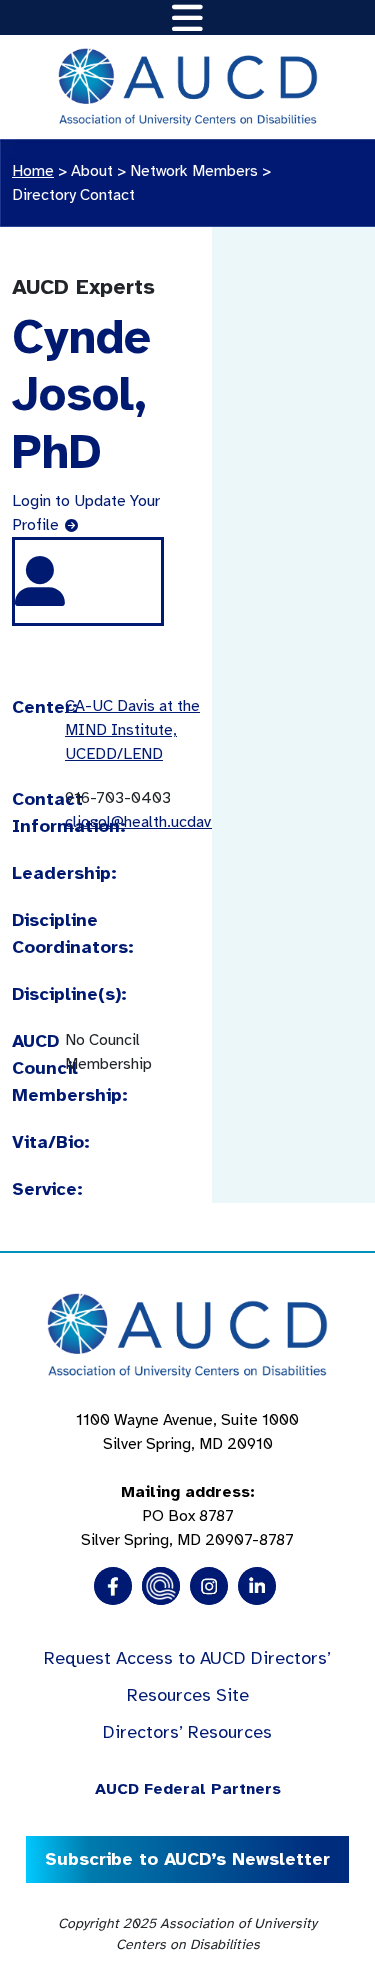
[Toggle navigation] (187, 17)
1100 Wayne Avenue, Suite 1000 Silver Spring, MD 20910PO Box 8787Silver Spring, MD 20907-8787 (187, 1480)
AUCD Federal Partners (188, 1789)
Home (33, 171)
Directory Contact (73, 195)
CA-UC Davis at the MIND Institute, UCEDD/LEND (132, 730)
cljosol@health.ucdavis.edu (159, 822)
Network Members (194, 171)
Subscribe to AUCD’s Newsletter (187, 1859)
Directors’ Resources (187, 1732)
